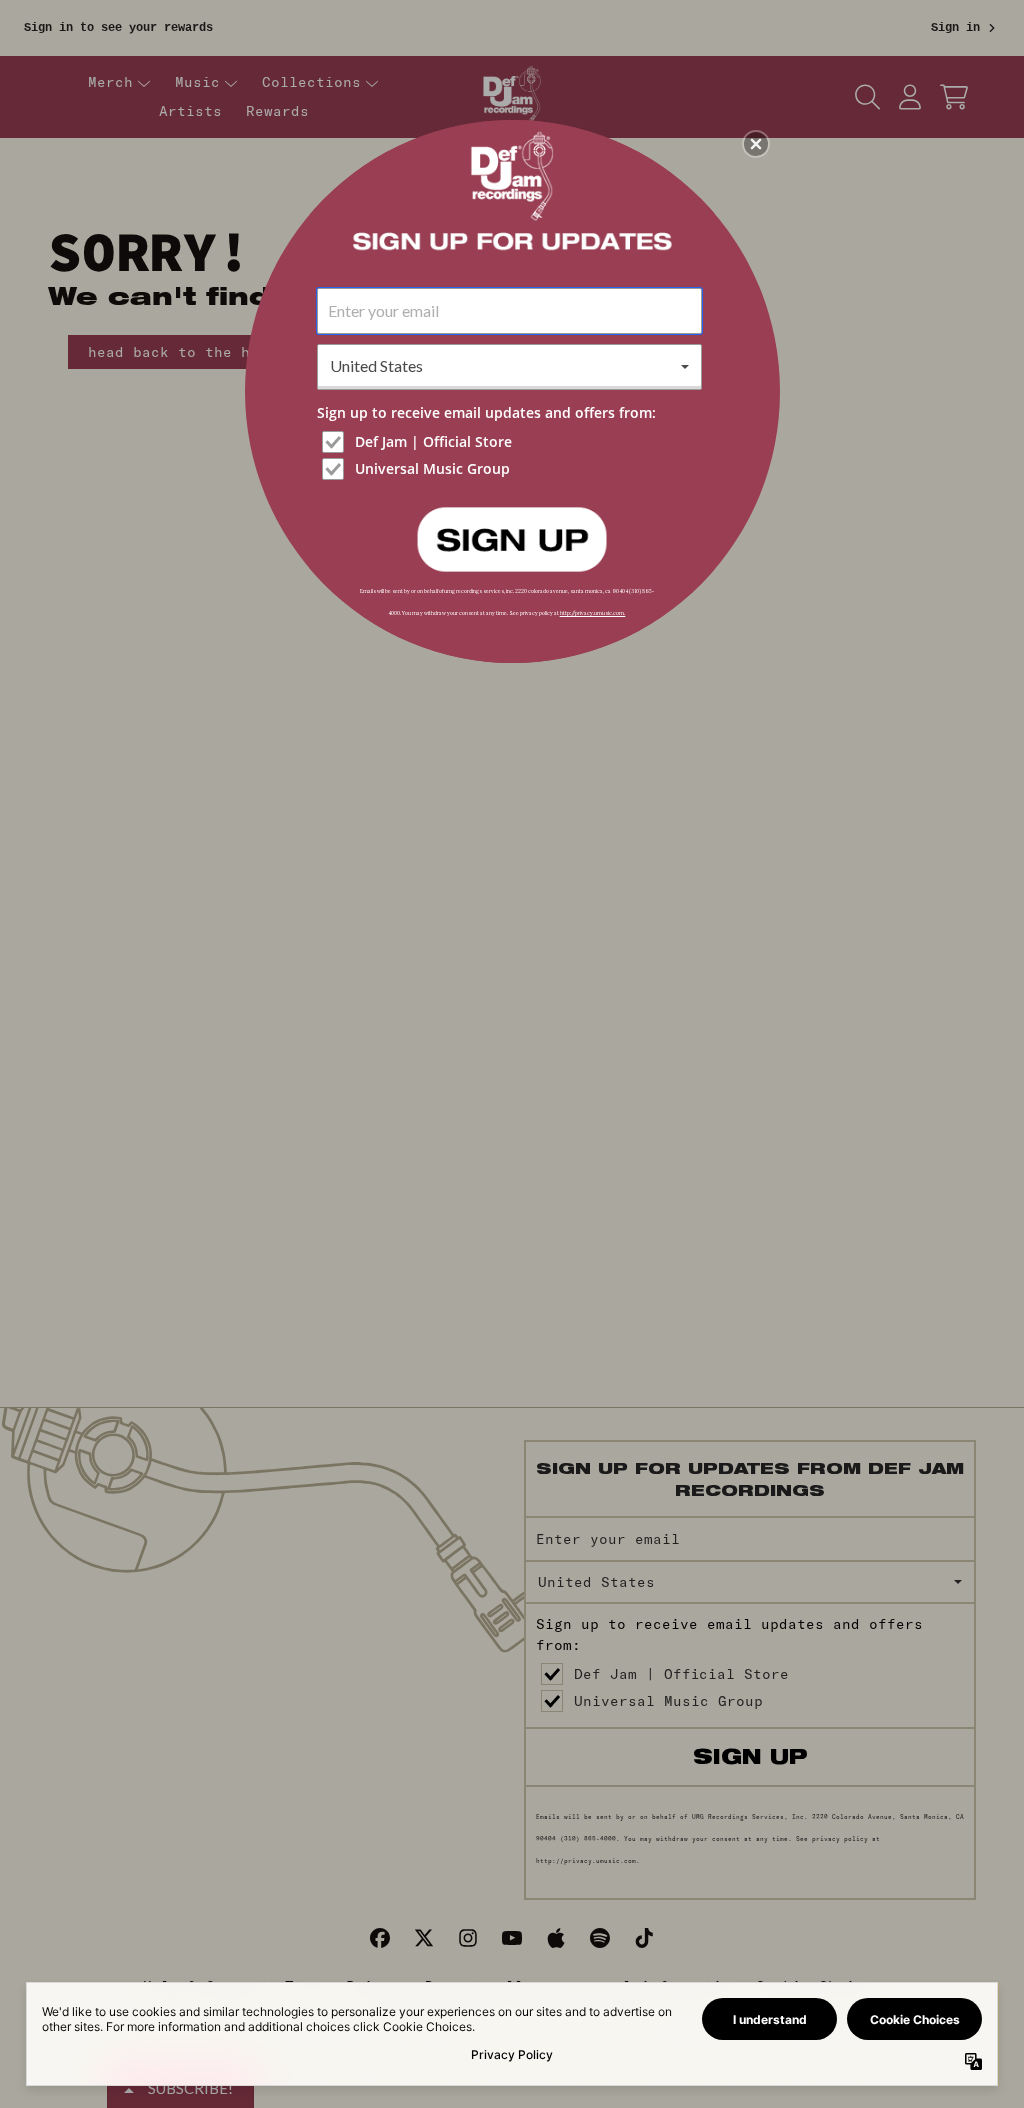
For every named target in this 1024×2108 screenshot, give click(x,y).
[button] (756, 144)
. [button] (512, 538)
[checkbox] (512, 442)
